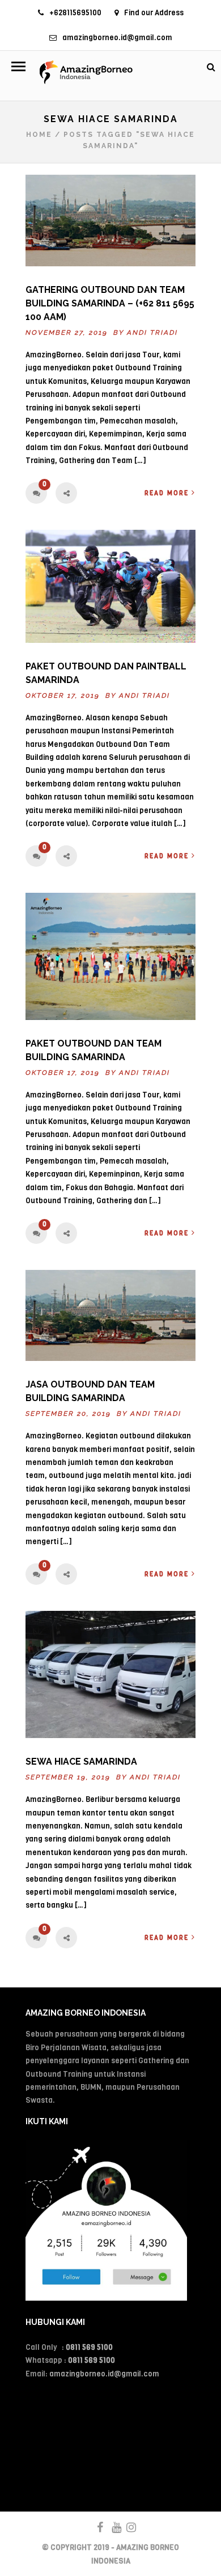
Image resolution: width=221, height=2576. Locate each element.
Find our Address (154, 13)
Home (39, 135)
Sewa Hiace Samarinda (81, 1762)
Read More (167, 493)
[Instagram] (126, 2527)
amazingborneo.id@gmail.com (117, 38)
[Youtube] (112, 2527)
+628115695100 (75, 13)
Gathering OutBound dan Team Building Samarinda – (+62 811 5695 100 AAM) (110, 303)
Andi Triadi (152, 332)
